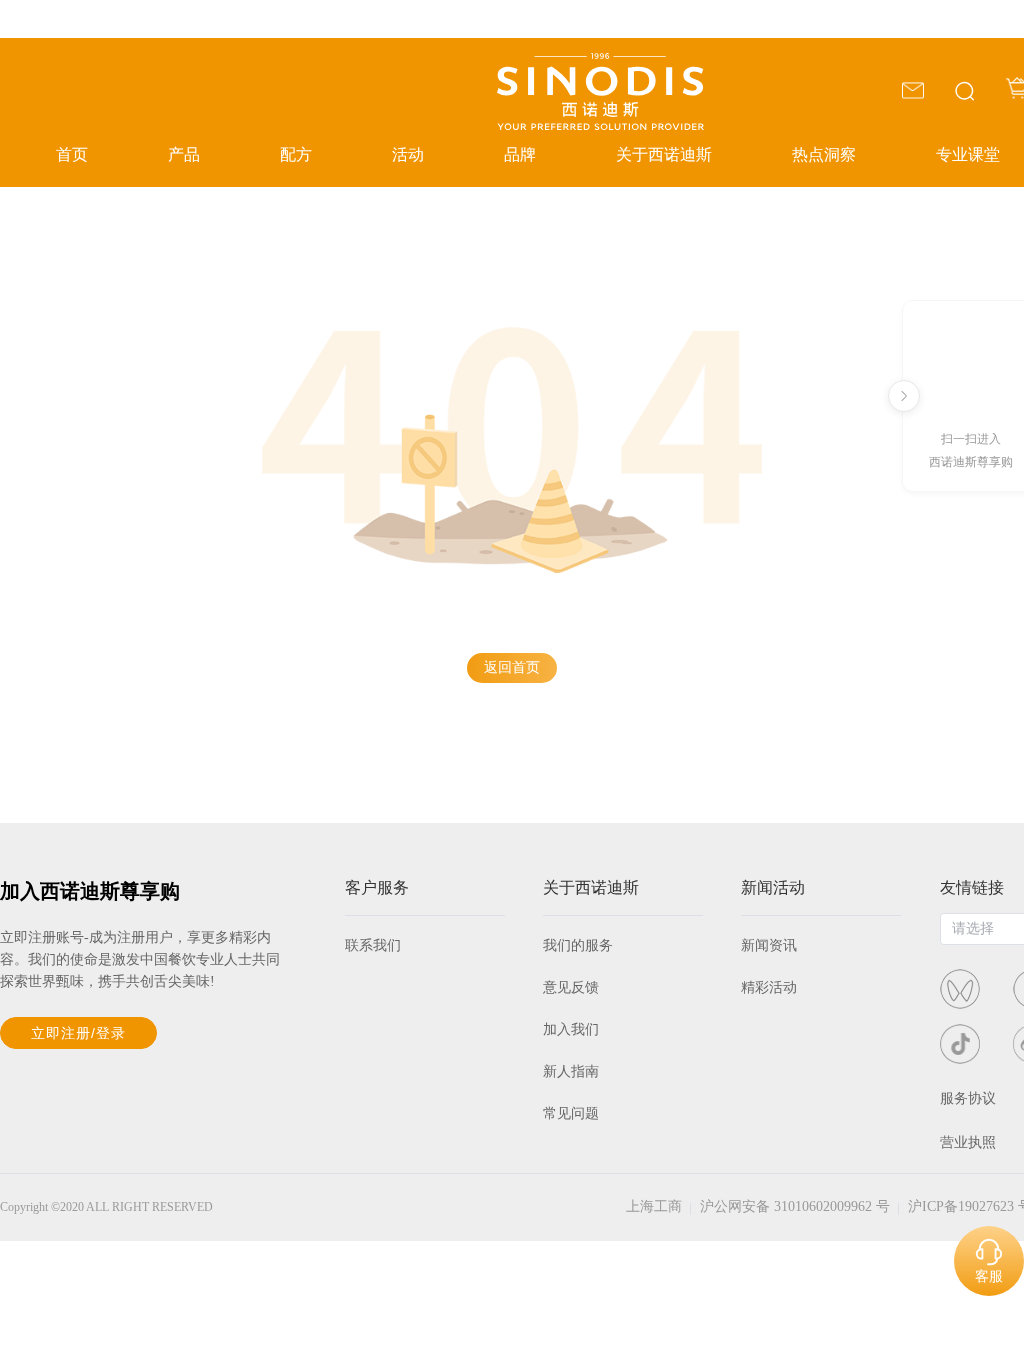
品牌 (520, 154)
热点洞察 (824, 154)
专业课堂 (968, 154)
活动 (408, 154)
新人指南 (571, 1071)
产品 (184, 154)
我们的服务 (578, 945)
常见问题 (571, 1113)
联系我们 (373, 945)
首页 (72, 154)
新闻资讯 (769, 945)
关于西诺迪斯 (664, 154)
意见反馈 (571, 987)
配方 (296, 154)
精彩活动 (769, 987)
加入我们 (571, 1029)
